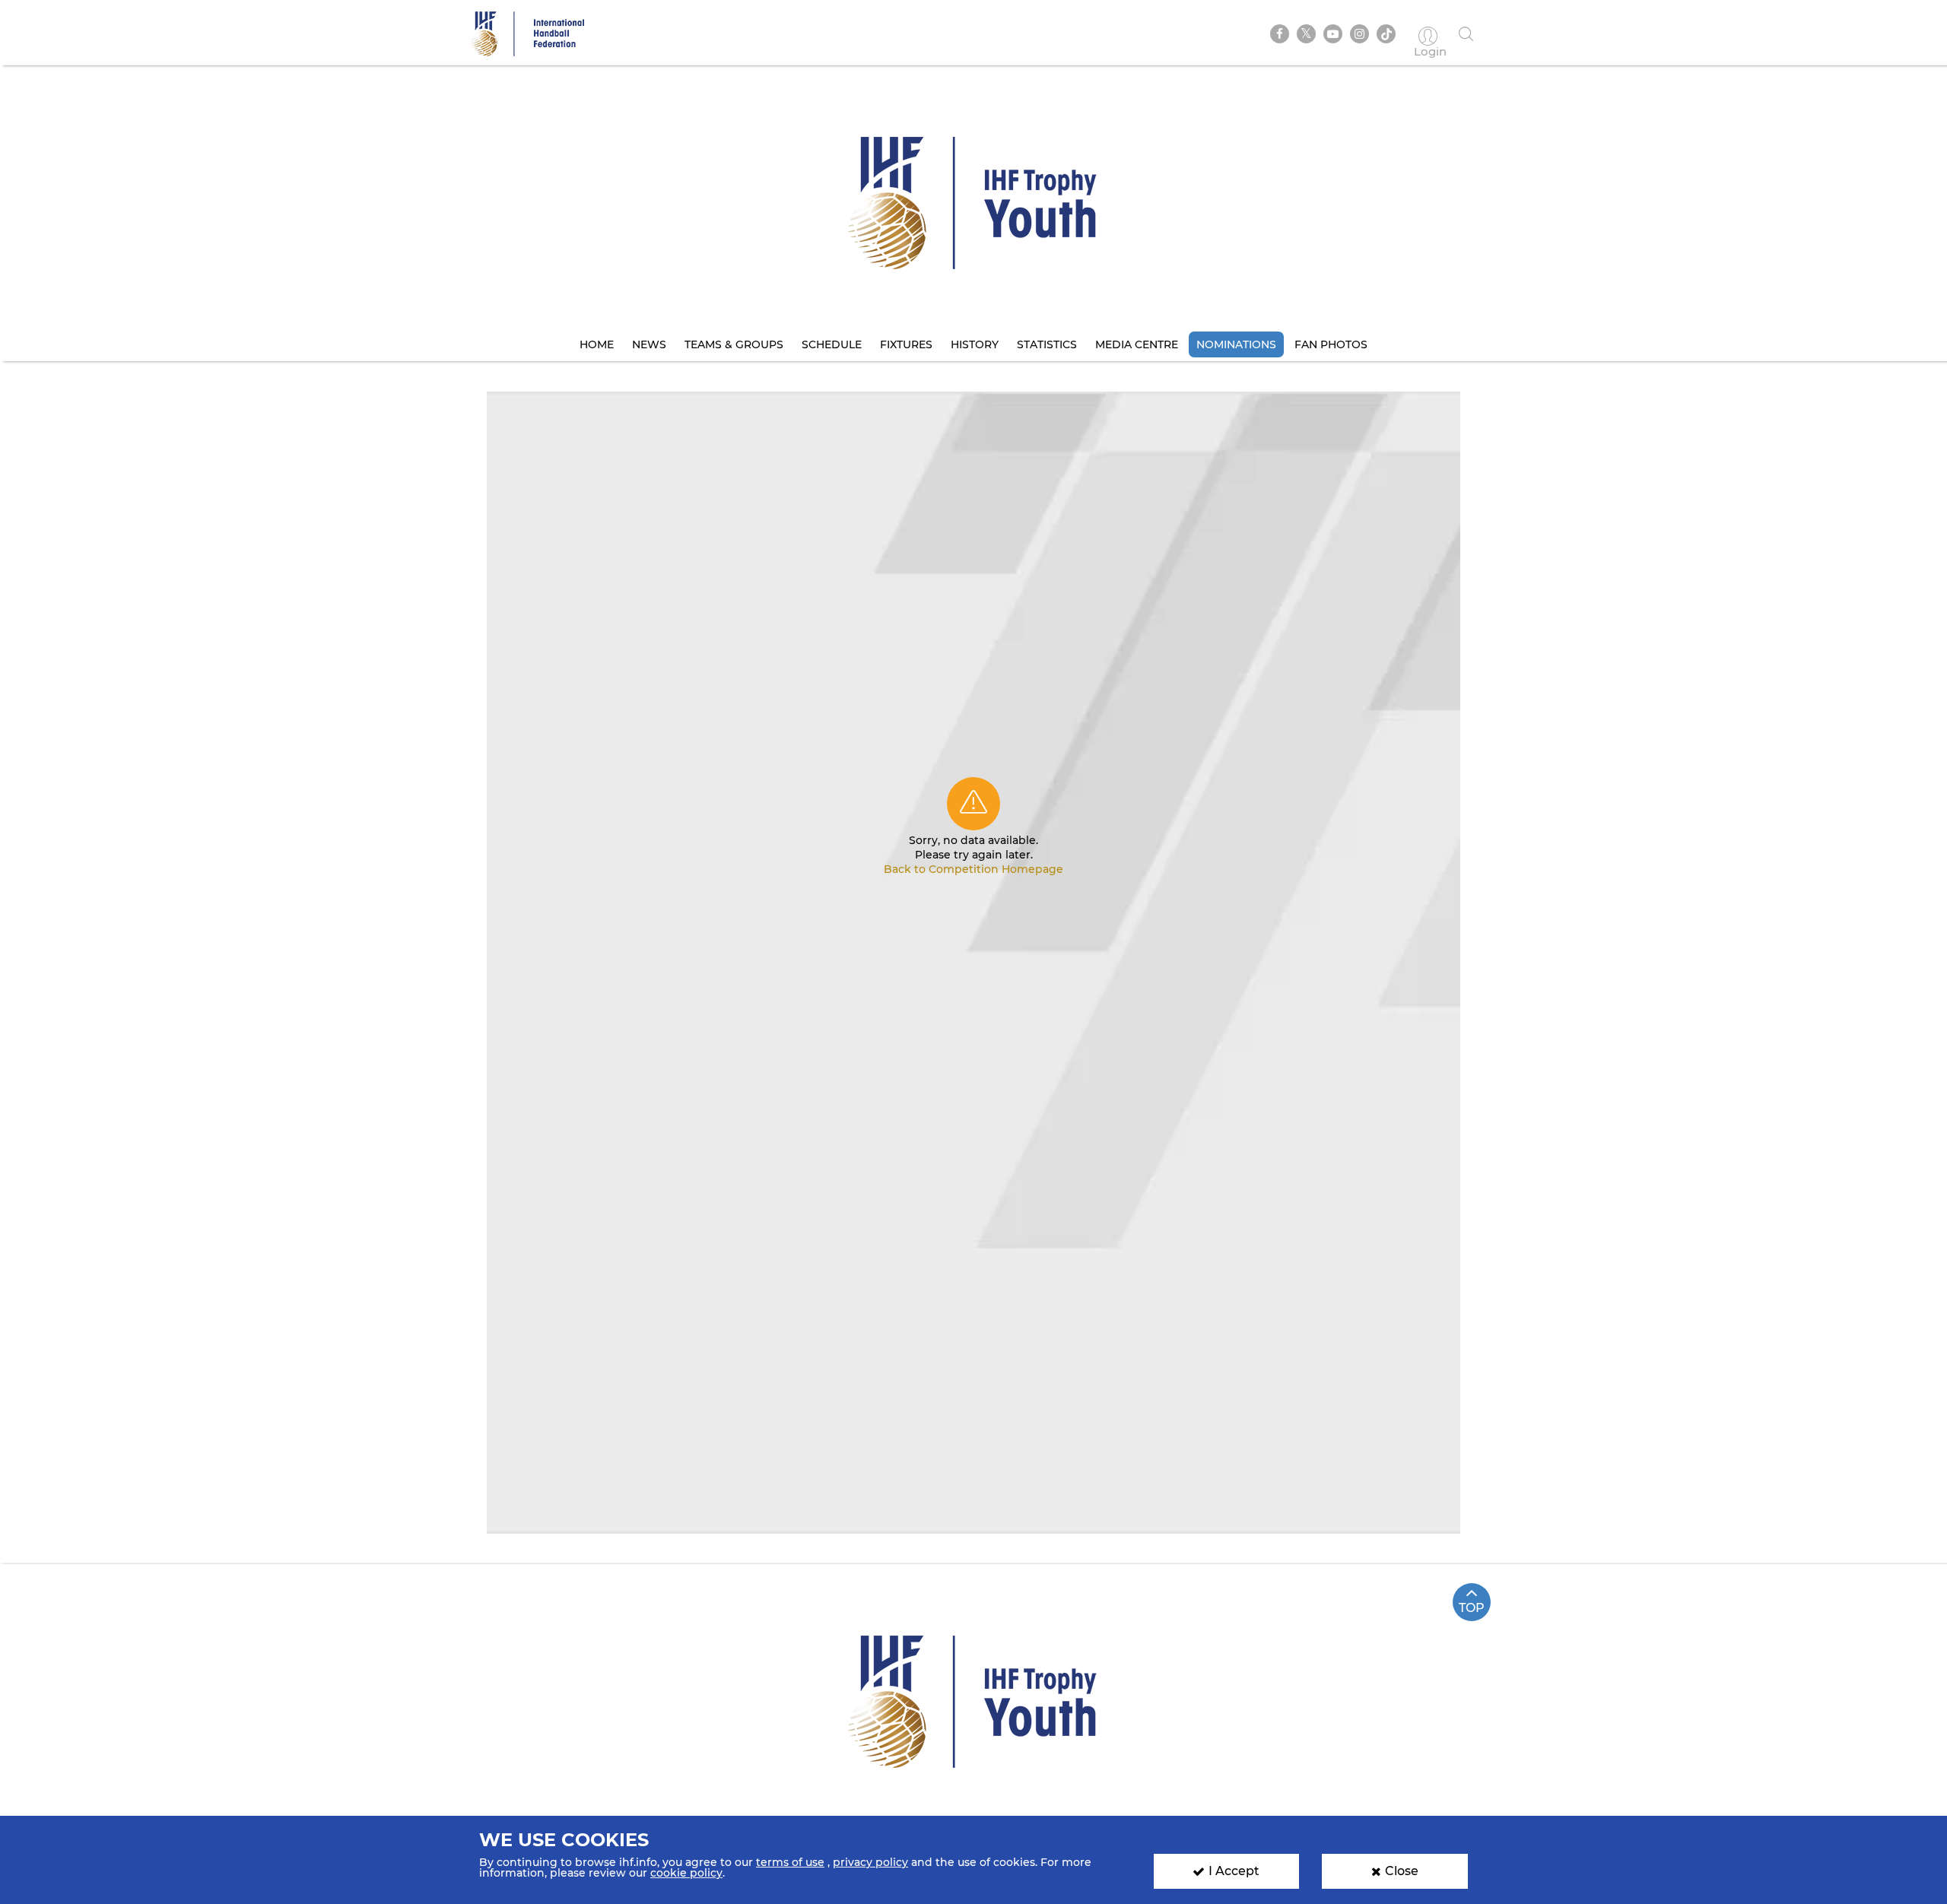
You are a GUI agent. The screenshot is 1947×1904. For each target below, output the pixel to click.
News (649, 344)
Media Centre (1137, 344)
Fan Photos (1331, 344)
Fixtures (906, 344)
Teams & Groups (734, 344)
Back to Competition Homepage (973, 869)
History (975, 344)
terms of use (790, 1862)
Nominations (1236, 344)
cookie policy (686, 1873)
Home (597, 344)
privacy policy (870, 1862)
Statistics (1047, 344)
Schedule (832, 344)
